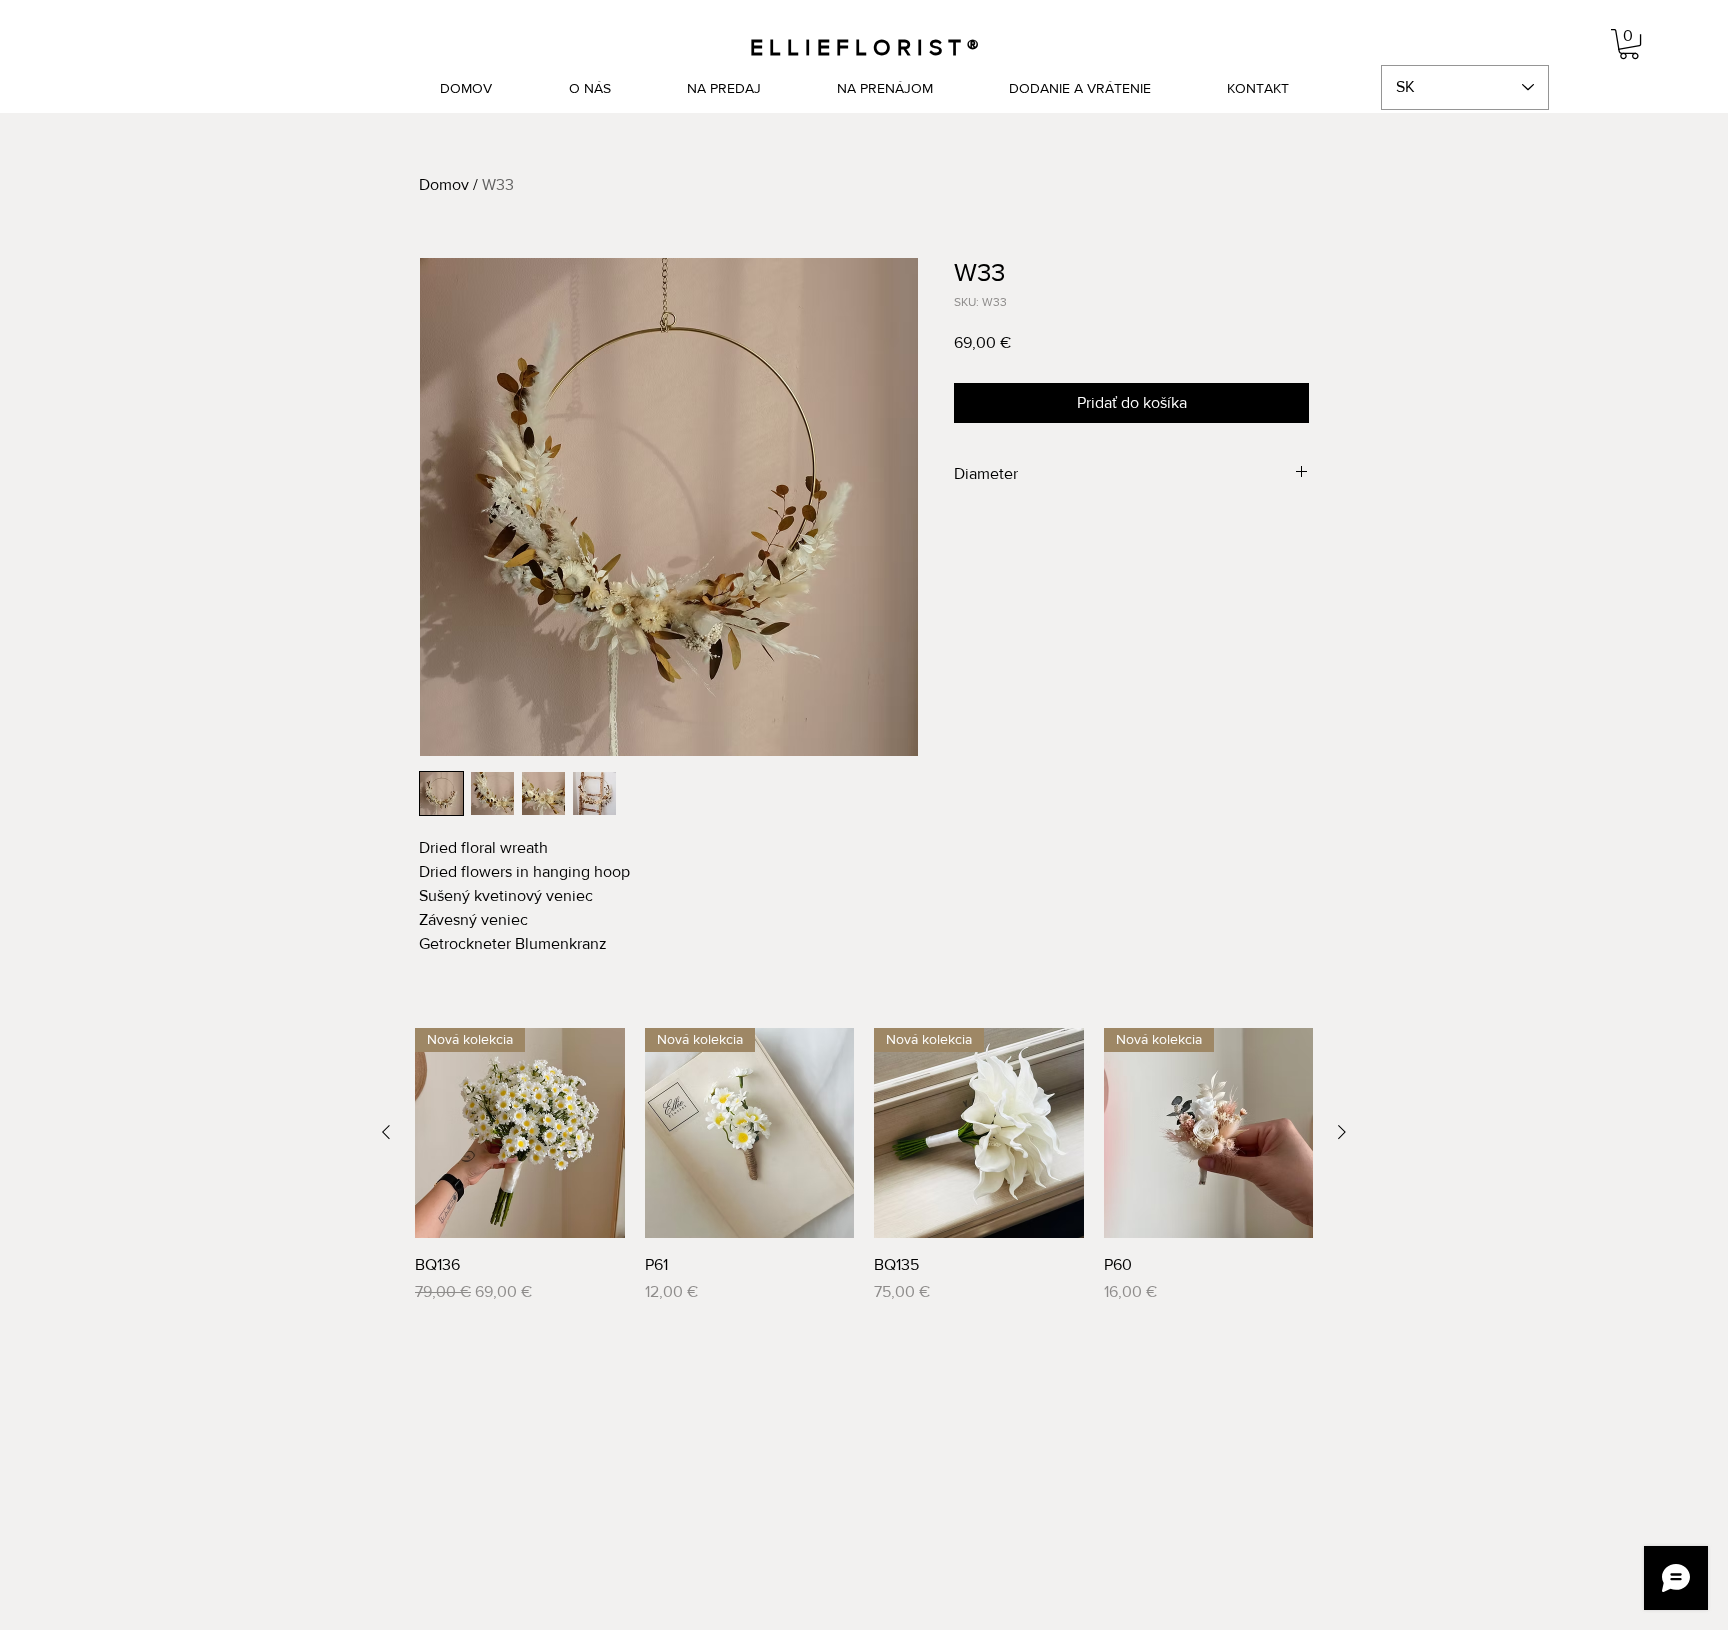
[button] (1629, 44)
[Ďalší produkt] (1342, 1132)
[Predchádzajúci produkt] (386, 1132)
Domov (444, 184)
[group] (864, 1166)
